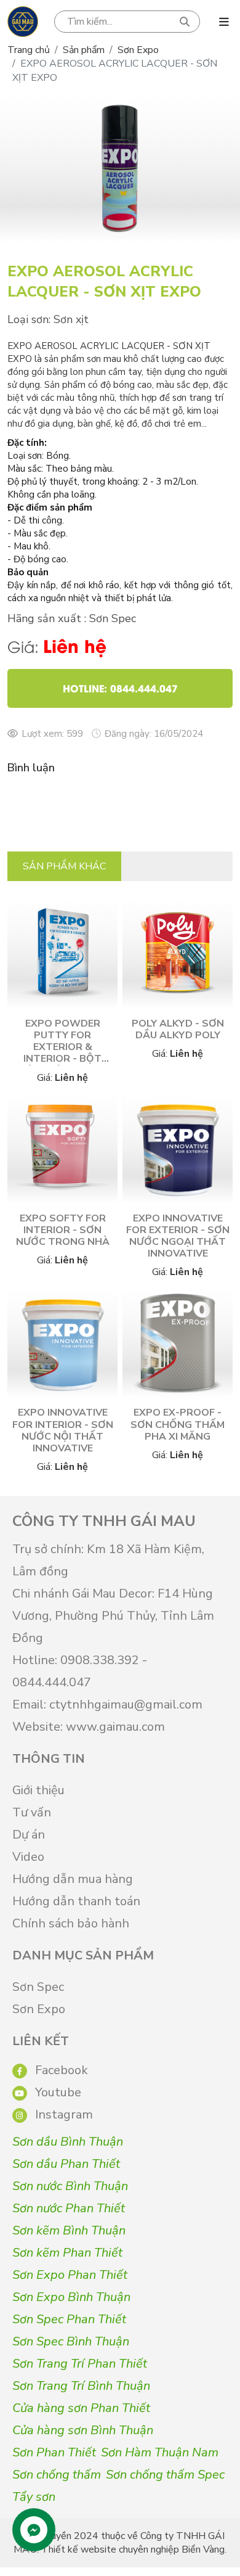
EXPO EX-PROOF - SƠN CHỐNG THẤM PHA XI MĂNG (178, 1424)
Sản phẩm (84, 50)
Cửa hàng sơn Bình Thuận (83, 2430)
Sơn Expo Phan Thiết (70, 2275)
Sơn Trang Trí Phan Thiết (80, 2364)
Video (28, 1857)
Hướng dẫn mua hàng (73, 1879)
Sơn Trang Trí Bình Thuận (81, 2386)
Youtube (57, 2092)
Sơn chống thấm (57, 2475)
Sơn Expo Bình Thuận (71, 2297)
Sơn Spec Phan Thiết (69, 2319)
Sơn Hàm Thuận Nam (160, 2452)
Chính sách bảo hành (71, 1923)
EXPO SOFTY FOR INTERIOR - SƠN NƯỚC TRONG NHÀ (63, 1230)
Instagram (62, 2115)
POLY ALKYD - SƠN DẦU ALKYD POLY (178, 1029)
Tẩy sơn (34, 2497)
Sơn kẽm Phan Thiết (67, 2253)
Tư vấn (32, 1812)
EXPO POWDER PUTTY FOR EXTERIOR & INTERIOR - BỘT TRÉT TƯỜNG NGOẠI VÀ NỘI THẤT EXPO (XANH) (63, 1059)
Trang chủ (29, 50)
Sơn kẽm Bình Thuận (69, 2230)
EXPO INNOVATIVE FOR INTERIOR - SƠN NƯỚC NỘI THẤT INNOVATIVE (63, 1430)
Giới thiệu (38, 1790)
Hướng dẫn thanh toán (76, 1901)
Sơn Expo (138, 50)
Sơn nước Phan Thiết (69, 2208)
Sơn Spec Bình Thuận (71, 2341)
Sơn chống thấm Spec (165, 2475)
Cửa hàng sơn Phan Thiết (81, 2408)
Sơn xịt (71, 319)
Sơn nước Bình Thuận (70, 2186)
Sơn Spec (38, 1987)
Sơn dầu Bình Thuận (68, 2142)
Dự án (29, 1835)
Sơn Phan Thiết (54, 2452)
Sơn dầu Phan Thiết (66, 2164)
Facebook (60, 2070)
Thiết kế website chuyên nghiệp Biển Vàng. (134, 2549)
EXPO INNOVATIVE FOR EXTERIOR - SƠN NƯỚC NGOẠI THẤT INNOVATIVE (178, 1236)
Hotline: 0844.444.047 (120, 688)
